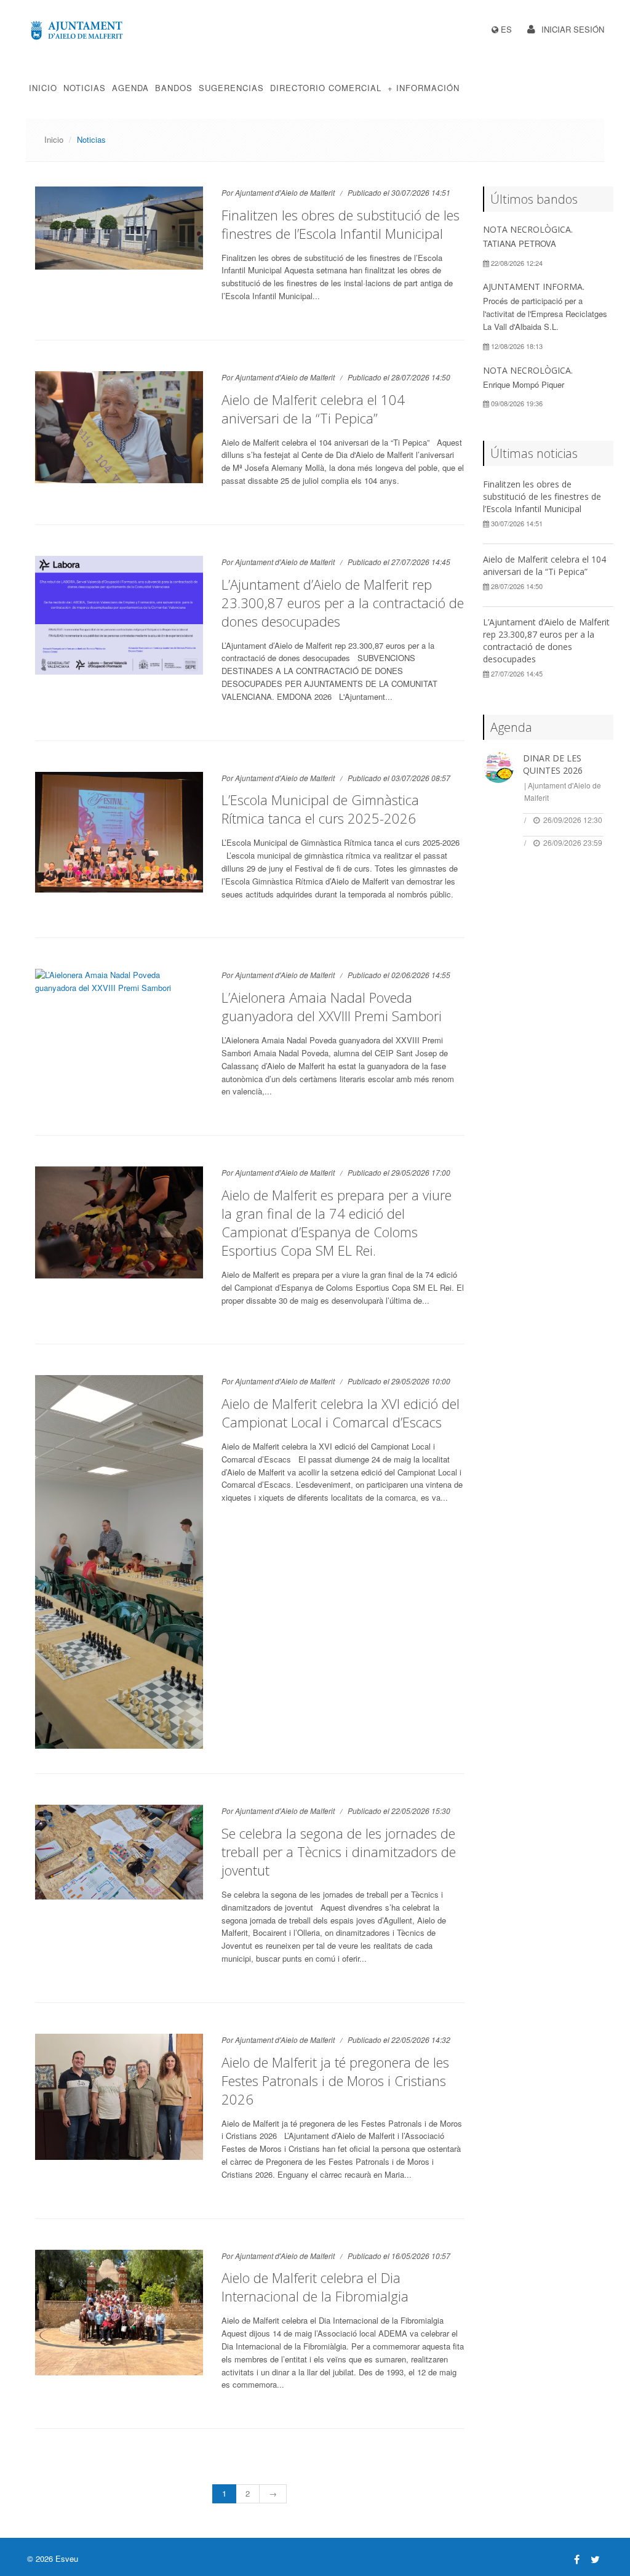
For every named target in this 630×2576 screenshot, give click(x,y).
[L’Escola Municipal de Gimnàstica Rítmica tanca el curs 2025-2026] (119, 832)
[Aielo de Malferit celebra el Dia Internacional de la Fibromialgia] (119, 2313)
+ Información (424, 88)
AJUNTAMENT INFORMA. (534, 287)
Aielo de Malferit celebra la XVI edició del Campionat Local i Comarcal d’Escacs (341, 1413)
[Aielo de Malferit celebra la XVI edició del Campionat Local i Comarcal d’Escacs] (119, 1562)
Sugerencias (231, 88)
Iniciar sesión (573, 29)
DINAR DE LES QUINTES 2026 (553, 764)
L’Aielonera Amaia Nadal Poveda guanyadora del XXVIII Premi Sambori (332, 1006)
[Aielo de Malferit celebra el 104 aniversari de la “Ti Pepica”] (119, 427)
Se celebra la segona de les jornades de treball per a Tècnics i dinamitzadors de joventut (339, 1852)
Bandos (174, 88)
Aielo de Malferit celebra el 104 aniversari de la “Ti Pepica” (313, 409)
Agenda (130, 88)
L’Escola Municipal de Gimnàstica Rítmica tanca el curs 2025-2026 (320, 809)
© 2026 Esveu (53, 2558)
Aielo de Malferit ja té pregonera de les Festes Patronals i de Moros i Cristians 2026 (335, 2080)
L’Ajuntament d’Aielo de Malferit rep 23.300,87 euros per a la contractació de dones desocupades (343, 603)
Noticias (85, 88)
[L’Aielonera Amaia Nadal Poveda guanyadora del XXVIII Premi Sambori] (119, 982)
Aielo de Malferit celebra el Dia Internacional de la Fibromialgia (315, 2287)
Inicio (43, 88)
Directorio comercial (326, 88)
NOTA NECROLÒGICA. (528, 229)
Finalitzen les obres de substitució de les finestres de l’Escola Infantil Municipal (341, 224)
